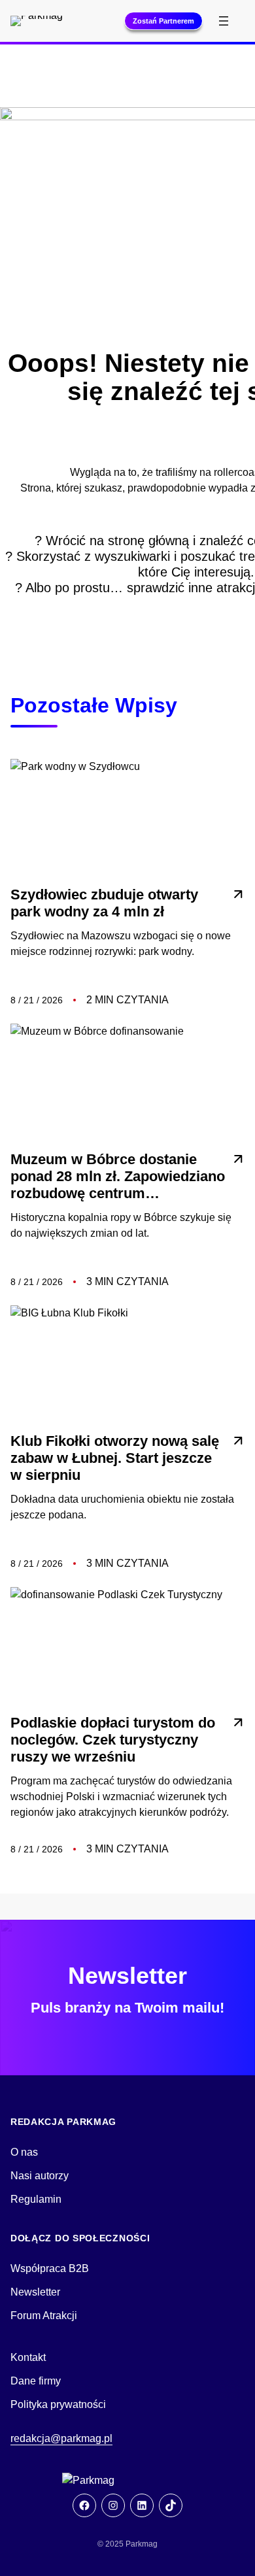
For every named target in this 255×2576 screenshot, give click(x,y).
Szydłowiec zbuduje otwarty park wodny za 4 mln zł (104, 903)
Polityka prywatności (58, 2404)
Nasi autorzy (40, 2176)
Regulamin (36, 2199)
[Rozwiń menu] (224, 21)
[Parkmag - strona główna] (127, 2481)
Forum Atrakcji (44, 2316)
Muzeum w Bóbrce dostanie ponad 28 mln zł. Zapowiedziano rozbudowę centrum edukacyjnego (118, 1177)
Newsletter (35, 2292)
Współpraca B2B (50, 2268)
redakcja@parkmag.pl (61, 2438)
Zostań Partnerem (163, 21)
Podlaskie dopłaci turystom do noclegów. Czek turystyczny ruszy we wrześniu (113, 1740)
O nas (24, 2152)
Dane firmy (36, 2381)
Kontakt (28, 2357)
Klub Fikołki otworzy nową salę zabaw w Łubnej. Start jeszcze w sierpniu (115, 1458)
